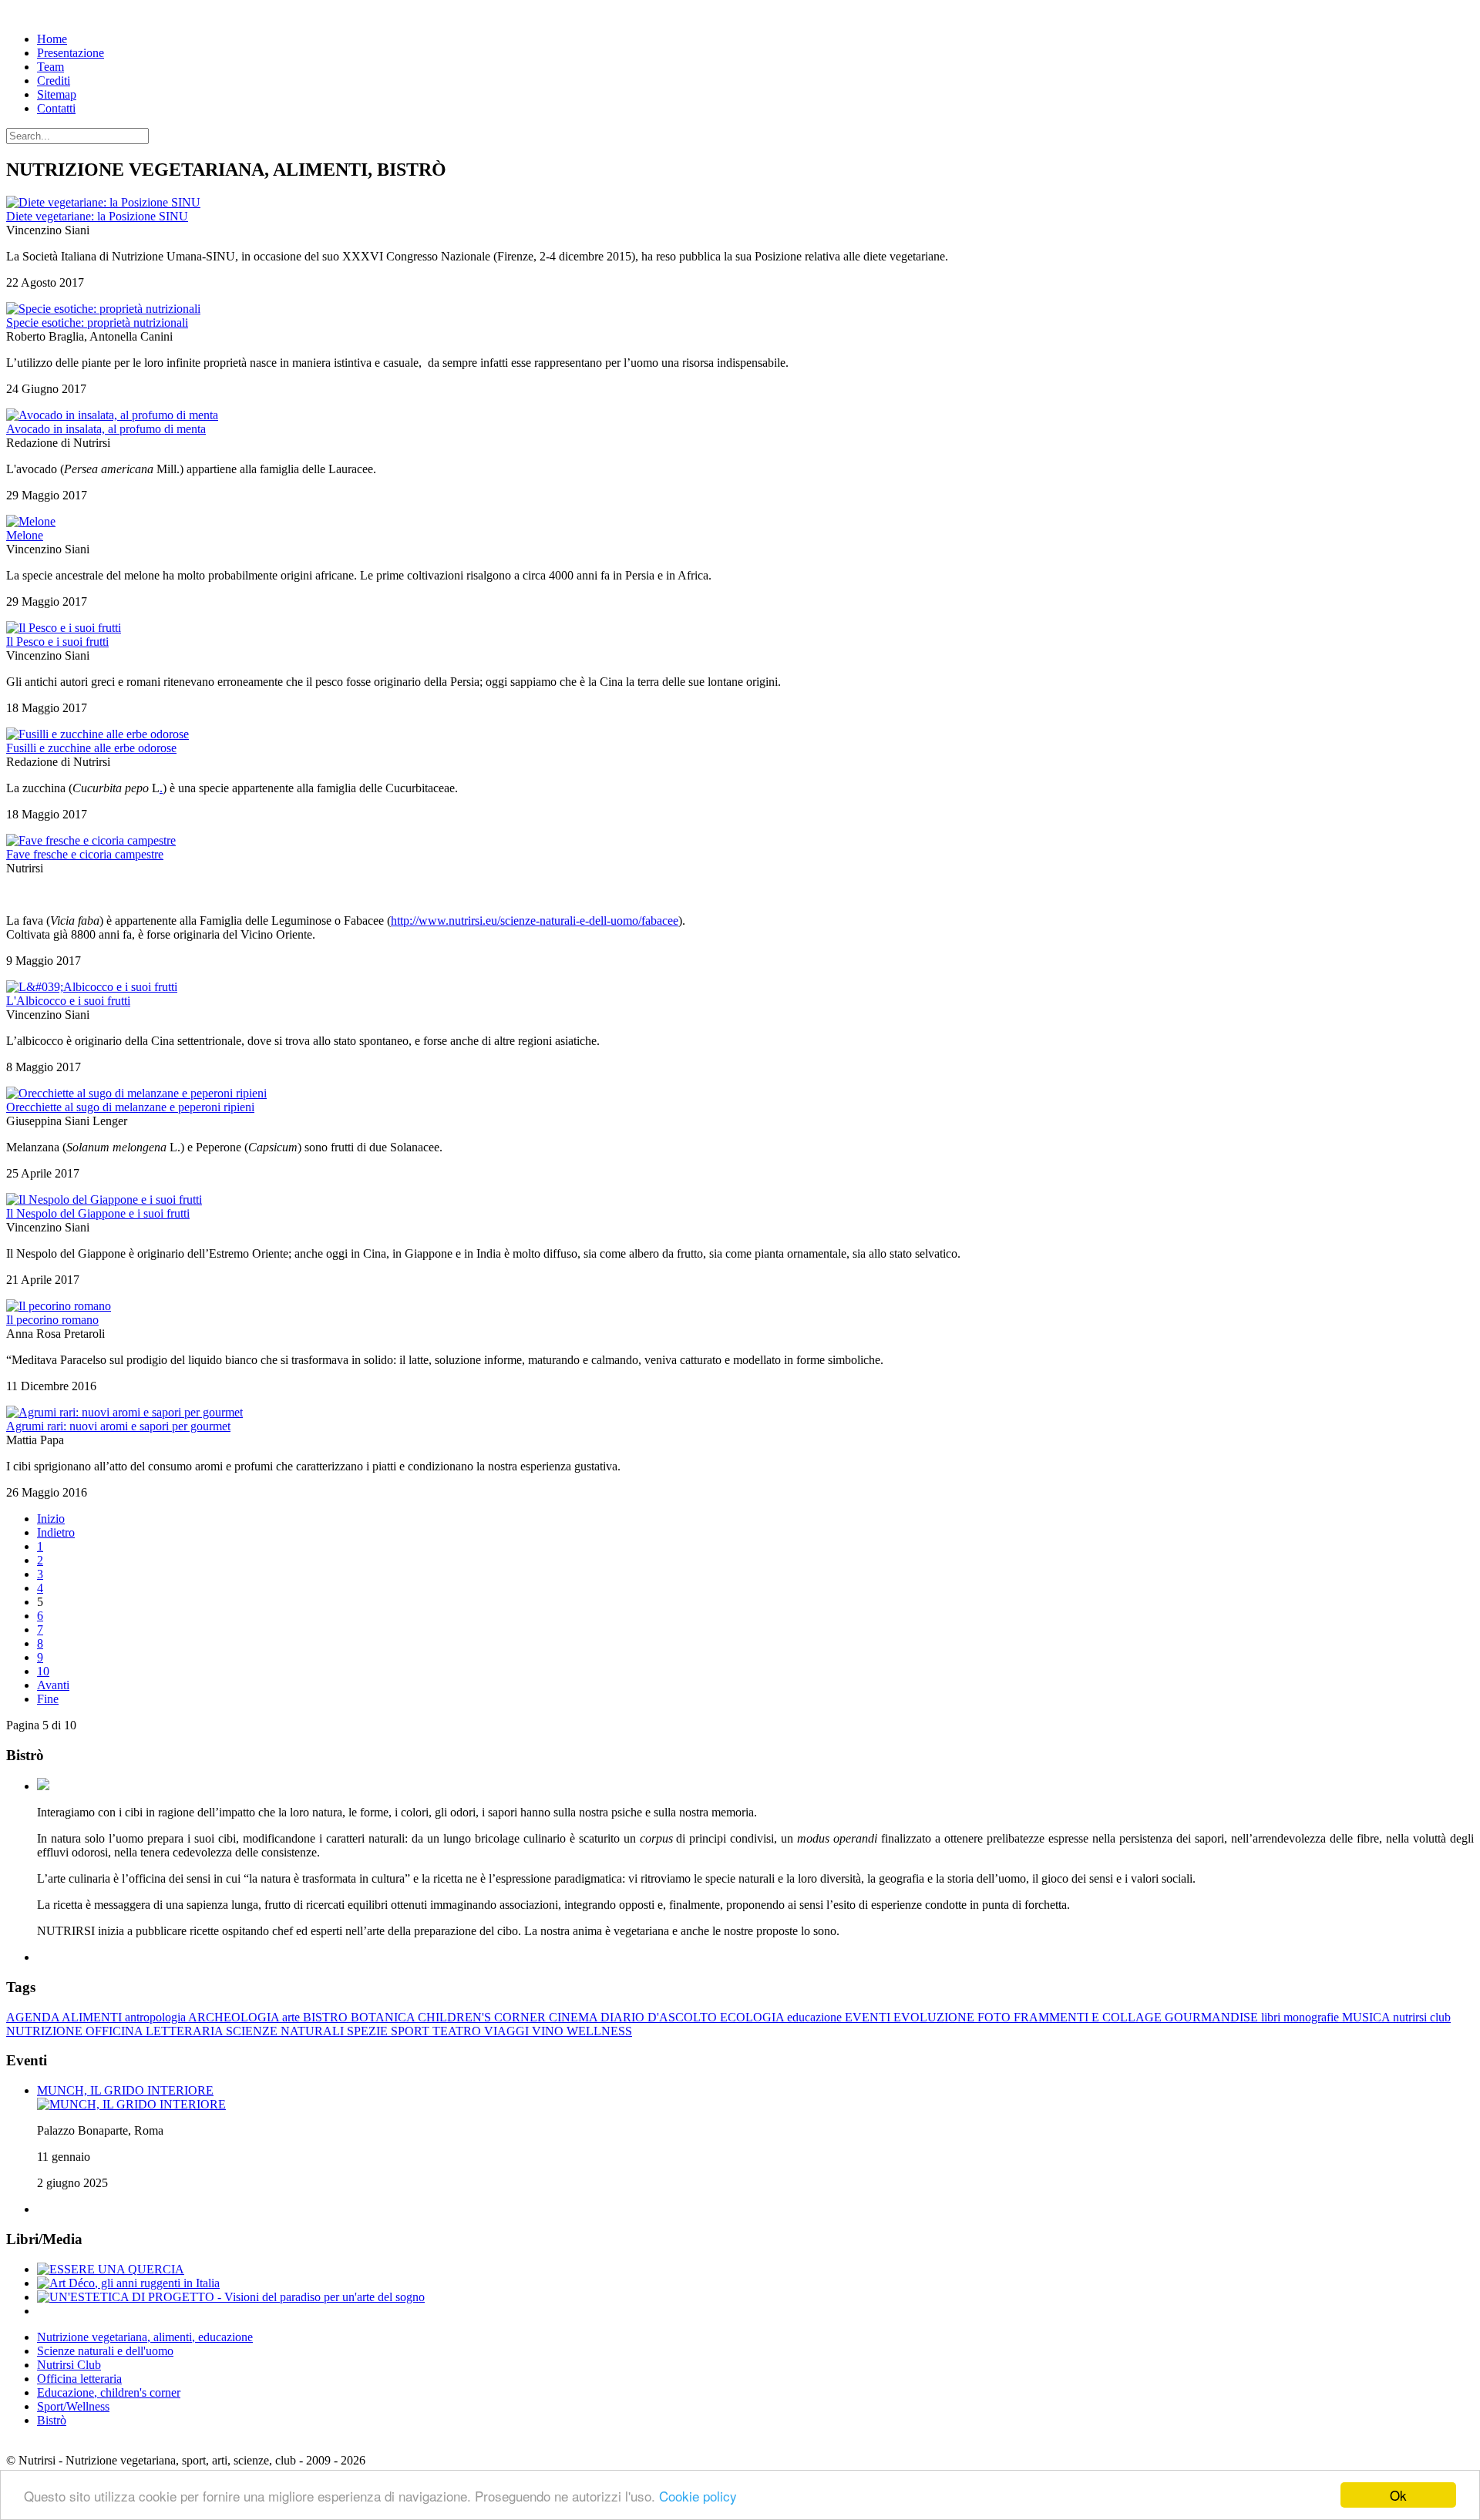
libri (1272, 2017)
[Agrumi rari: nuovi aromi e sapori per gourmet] (124, 1412)
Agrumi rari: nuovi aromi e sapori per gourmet (118, 1426)
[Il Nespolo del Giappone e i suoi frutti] (104, 1200)
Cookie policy (698, 2496)
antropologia (156, 2017)
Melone (25, 535)
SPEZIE (369, 2031)
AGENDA (34, 2017)
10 (43, 1671)
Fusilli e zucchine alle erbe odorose (91, 748)
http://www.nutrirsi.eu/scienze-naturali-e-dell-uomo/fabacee (535, 921)
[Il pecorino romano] (59, 1306)
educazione (816, 2017)
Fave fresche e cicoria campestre (85, 854)
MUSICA (1367, 2017)
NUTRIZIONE (46, 2031)
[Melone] (31, 521)
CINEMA (575, 2017)
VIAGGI (508, 2031)
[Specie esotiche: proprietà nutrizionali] (103, 309)
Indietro (56, 1532)
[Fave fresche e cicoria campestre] (91, 840)
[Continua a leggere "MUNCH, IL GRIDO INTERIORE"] (131, 2104)
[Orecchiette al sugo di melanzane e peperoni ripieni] (136, 1093)
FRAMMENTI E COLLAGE (1089, 2017)
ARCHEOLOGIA (235, 2017)
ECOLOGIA (753, 2017)
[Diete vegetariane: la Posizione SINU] (103, 202)
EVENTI (869, 2017)
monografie (1313, 2017)
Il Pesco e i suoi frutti (57, 642)
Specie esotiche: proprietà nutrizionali (97, 323)
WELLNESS (599, 2031)
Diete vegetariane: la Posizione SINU (97, 216)
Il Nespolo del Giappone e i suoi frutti (98, 1213)
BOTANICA (384, 2017)
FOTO (996, 2017)
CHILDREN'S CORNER (483, 2017)
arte (293, 2017)
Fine (48, 1699)
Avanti (53, 1685)
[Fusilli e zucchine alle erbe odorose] (98, 734)
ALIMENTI (93, 2017)
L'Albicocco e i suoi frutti (68, 1001)
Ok (1398, 2495)
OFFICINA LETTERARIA (156, 2031)
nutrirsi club (1422, 2017)
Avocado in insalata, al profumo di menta (106, 429)
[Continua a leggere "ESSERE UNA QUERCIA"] (111, 2269)
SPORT (412, 2031)
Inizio (51, 1519)
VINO (549, 2031)
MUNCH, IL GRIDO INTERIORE (125, 2090)
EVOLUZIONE (935, 2017)
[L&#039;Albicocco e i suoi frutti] (92, 987)
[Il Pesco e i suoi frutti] (64, 628)
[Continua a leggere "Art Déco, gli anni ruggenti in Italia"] (128, 2283)
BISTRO (327, 2017)
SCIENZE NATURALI (286, 2031)
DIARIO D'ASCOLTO (660, 2017)
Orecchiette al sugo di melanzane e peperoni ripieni (130, 1107)
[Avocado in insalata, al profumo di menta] (112, 415)
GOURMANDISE (1213, 2017)
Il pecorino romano (52, 1320)
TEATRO (458, 2031)
